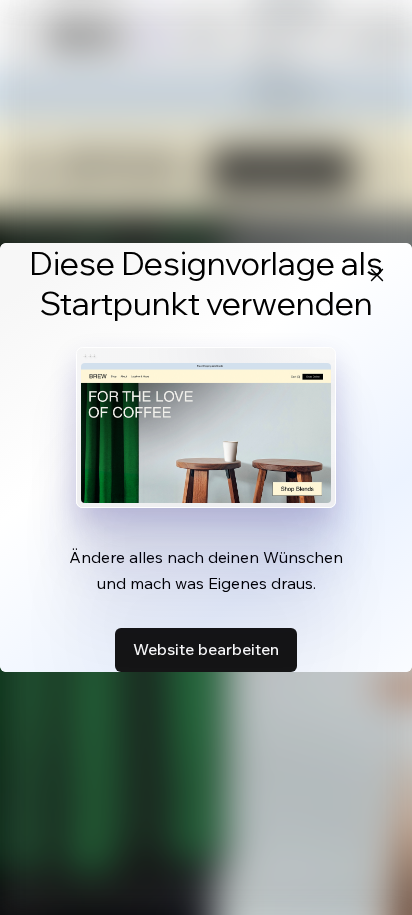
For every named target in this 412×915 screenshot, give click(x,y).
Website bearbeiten (206, 649)
